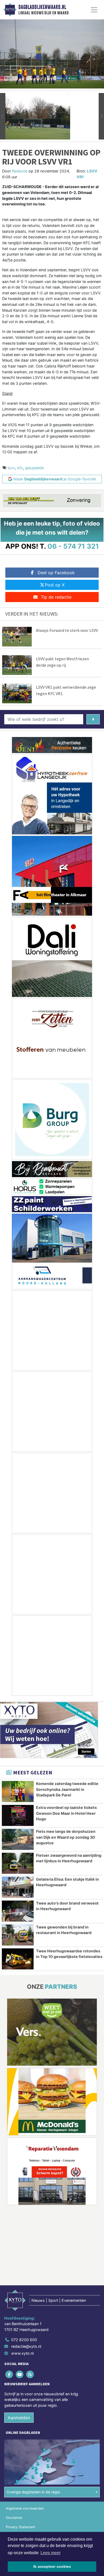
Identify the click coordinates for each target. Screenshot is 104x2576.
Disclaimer (14, 2518)
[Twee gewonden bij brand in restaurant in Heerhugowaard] (18, 1935)
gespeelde (34, 468)
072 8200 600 (24, 2340)
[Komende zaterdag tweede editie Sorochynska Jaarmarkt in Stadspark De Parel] (18, 1792)
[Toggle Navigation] (94, 10)
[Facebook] (9, 2374)
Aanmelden (19, 2418)
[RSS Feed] (30, 2374)
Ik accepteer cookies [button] (52, 2566)
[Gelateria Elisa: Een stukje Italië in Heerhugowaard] (18, 1887)
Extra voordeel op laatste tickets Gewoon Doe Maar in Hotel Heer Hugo (66, 1813)
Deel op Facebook (56, 573)
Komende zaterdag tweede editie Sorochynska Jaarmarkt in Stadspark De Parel (67, 1789)
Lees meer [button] (51, 2553)
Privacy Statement (21, 2527)
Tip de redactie (56, 597)
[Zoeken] (93, 719)
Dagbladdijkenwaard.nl (42, 7)
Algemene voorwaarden (25, 2508)
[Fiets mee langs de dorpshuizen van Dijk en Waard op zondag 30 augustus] (18, 1839)
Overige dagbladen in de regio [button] (33, 2492)
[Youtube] (20, 2374)
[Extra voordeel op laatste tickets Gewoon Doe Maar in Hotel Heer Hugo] (18, 1815)
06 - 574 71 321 (73, 546)
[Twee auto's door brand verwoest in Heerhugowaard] (18, 1911)
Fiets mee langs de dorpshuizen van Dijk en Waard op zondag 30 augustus (66, 1837)
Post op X (55, 585)
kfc (20, 468)
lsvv (12, 468)
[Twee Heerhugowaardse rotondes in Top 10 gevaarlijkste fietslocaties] (18, 1959)
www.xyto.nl (22, 2353)
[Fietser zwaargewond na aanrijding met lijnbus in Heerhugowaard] (18, 1863)
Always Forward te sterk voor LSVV (67, 630)
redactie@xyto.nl (26, 2346)
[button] (3, 116)
